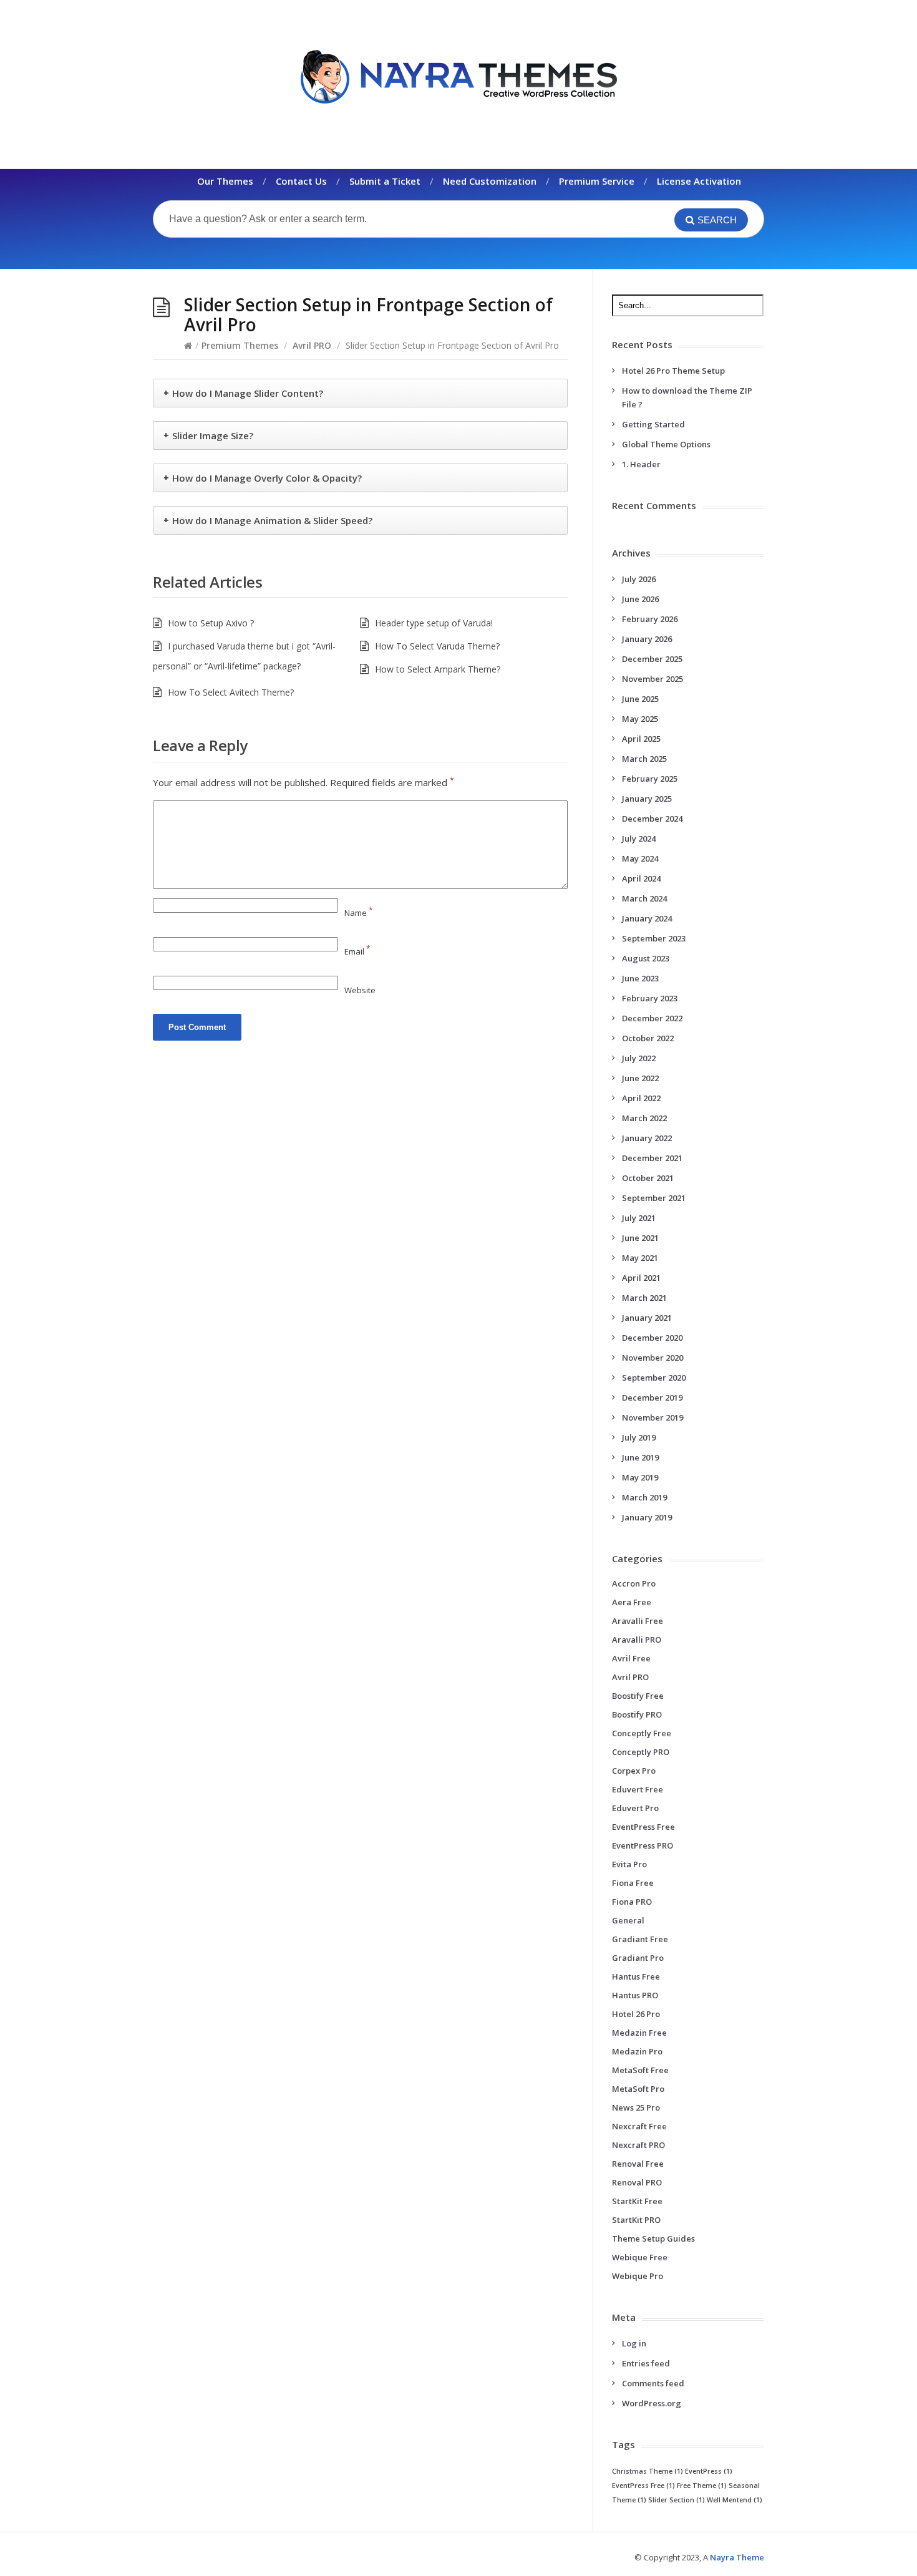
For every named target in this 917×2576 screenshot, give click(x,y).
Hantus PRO (635, 1995)
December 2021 (652, 1158)
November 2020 (653, 1358)
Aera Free (632, 1602)
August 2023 (646, 958)
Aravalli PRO (637, 1640)
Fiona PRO (632, 1902)
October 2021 (648, 1178)
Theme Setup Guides (653, 2238)
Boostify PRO (637, 1714)
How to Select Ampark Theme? (438, 669)
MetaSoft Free (640, 2070)
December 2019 (652, 1397)
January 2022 (647, 1138)
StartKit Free (637, 2201)
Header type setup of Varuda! (434, 623)
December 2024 (652, 819)
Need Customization (490, 181)
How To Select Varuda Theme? (437, 646)
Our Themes (225, 181)
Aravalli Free (638, 1621)
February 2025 (650, 779)
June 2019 (640, 1457)
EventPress (709, 2471)
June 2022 (640, 1078)
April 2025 (641, 739)
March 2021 (644, 1298)
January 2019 (647, 1517)
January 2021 (647, 1318)
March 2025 (644, 759)
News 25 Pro (636, 2107)
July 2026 (639, 579)
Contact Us (301, 181)
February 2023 (650, 998)
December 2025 (652, 659)
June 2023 (640, 978)
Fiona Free (633, 1883)
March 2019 (644, 1497)
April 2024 (641, 878)
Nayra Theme (737, 2557)
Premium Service (597, 181)
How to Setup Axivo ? (211, 623)
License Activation (699, 181)
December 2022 (652, 1018)
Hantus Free (636, 1976)
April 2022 (641, 1098)
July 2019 (639, 1437)
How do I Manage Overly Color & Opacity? (267, 478)
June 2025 (640, 699)
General (628, 1920)
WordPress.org (652, 2403)
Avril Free (631, 1658)
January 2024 (647, 918)
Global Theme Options (666, 444)
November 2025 (653, 679)
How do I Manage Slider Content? (248, 393)
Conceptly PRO (641, 1752)
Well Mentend (735, 2500)
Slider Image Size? (213, 435)
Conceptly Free (642, 1733)
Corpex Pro (634, 1771)
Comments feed (653, 2383)
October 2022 (648, 1038)
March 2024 (644, 898)
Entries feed (646, 2363)
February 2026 (650, 619)
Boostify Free (638, 1696)
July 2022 (639, 1058)
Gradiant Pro (638, 1958)
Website (360, 990)
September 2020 (654, 1378)
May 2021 (640, 1258)
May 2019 (640, 1477)
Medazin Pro (637, 2051)
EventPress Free (643, 1827)
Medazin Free (639, 2033)
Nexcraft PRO (638, 2145)
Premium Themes (240, 345)
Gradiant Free (640, 1939)
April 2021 (641, 1278)
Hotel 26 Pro (636, 2014)
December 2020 (652, 1338)
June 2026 (640, 599)
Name (359, 913)
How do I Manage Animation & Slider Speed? (272, 520)
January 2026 (647, 639)
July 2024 (639, 838)
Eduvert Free (638, 1789)
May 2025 (640, 719)
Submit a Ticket (385, 181)
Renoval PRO (637, 2182)
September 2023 (654, 938)
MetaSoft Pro (638, 2089)
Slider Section (677, 2500)
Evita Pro (629, 1864)
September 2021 (654, 1198)
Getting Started (653, 424)
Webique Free (640, 2257)
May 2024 (640, 858)
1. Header (641, 464)
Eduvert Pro (635, 1808)
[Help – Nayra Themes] (458, 76)
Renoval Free (638, 2164)
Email (357, 951)
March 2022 (644, 1118)
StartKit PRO (636, 2220)
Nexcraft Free (639, 2126)
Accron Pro (634, 1583)
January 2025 (647, 799)
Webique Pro (638, 2276)
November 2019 (653, 1417)
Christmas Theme (648, 2471)
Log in (634, 2343)
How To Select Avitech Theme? (231, 692)
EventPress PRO (643, 1845)
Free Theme (702, 2486)
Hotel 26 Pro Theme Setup (673, 371)
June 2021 (640, 1238)
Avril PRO (312, 345)
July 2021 (639, 1218)
